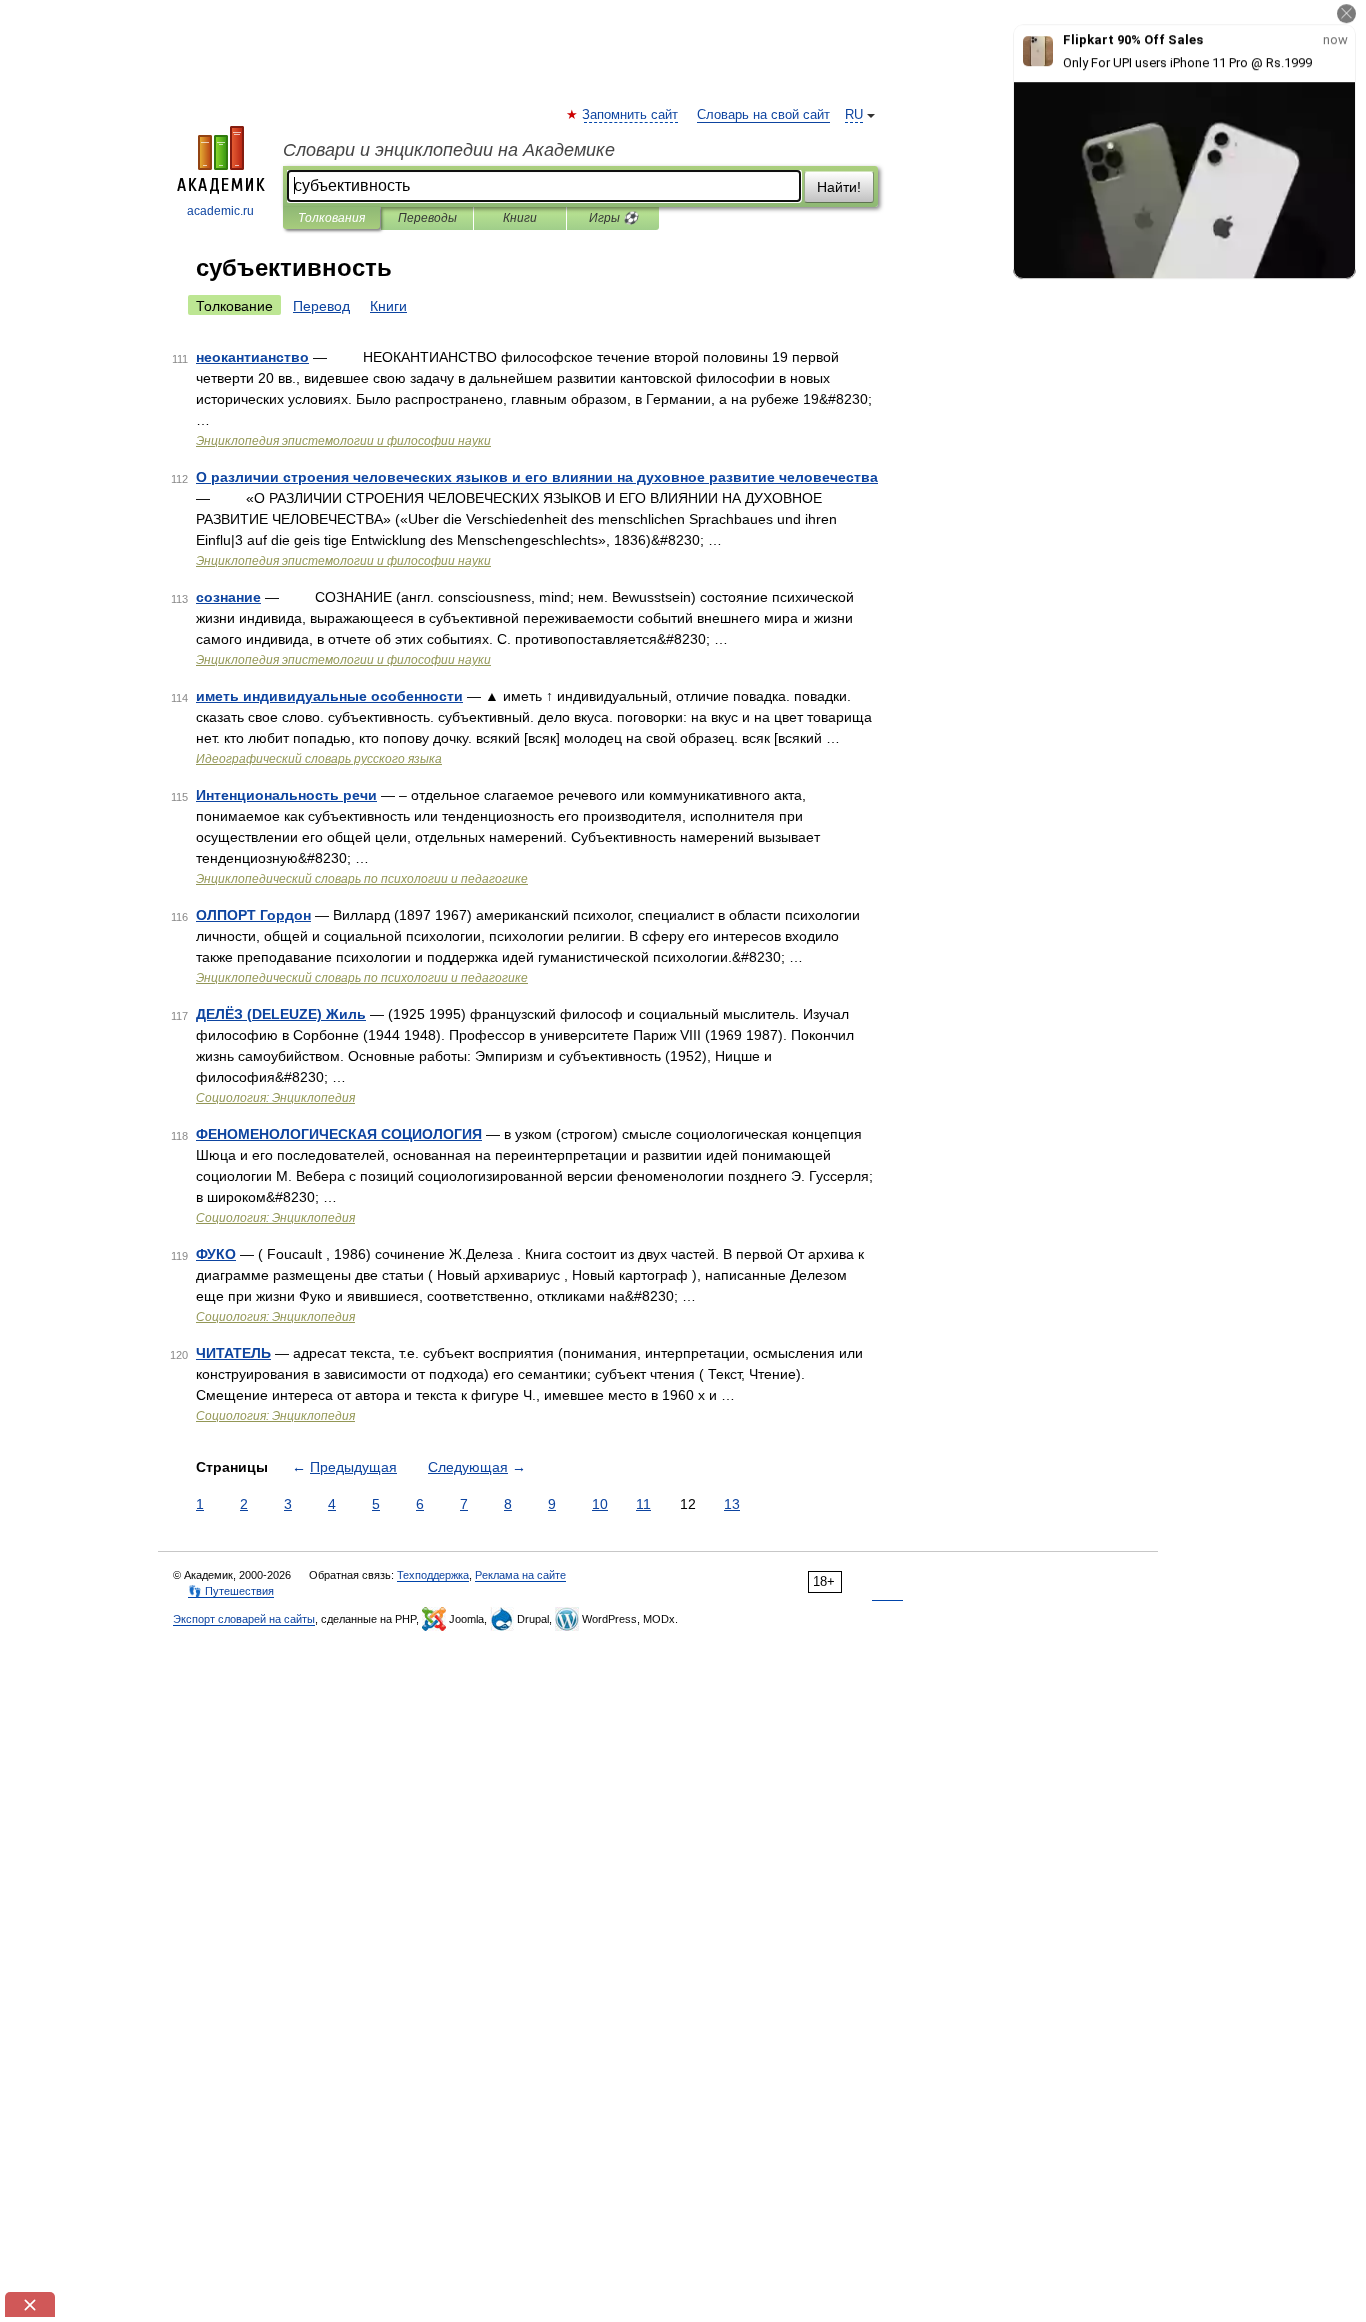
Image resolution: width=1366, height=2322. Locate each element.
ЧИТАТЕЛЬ (233, 1353)
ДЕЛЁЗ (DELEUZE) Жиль (281, 1014)
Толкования (331, 218)
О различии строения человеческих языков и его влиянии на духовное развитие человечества (537, 477)
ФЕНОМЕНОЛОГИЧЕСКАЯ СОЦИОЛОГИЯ (339, 1134)
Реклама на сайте (520, 1575)
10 (600, 1504)
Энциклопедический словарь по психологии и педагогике (362, 879)
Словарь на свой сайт (763, 115)
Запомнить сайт (631, 115)
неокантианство (252, 357)
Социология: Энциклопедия (275, 1098)
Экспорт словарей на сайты (244, 1619)
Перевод (321, 306)
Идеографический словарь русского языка (319, 759)
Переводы (427, 218)
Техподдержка (433, 1575)
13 (732, 1504)
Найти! (839, 187)
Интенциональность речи (286, 795)
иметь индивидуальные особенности (329, 696)
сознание (228, 597)
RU (854, 115)
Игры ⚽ (613, 218)
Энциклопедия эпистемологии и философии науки (343, 441)
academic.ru (220, 211)
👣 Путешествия (231, 1591)
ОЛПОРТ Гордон (253, 915)
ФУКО (216, 1254)
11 (643, 1504)
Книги (520, 218)
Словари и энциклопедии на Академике (449, 150)
